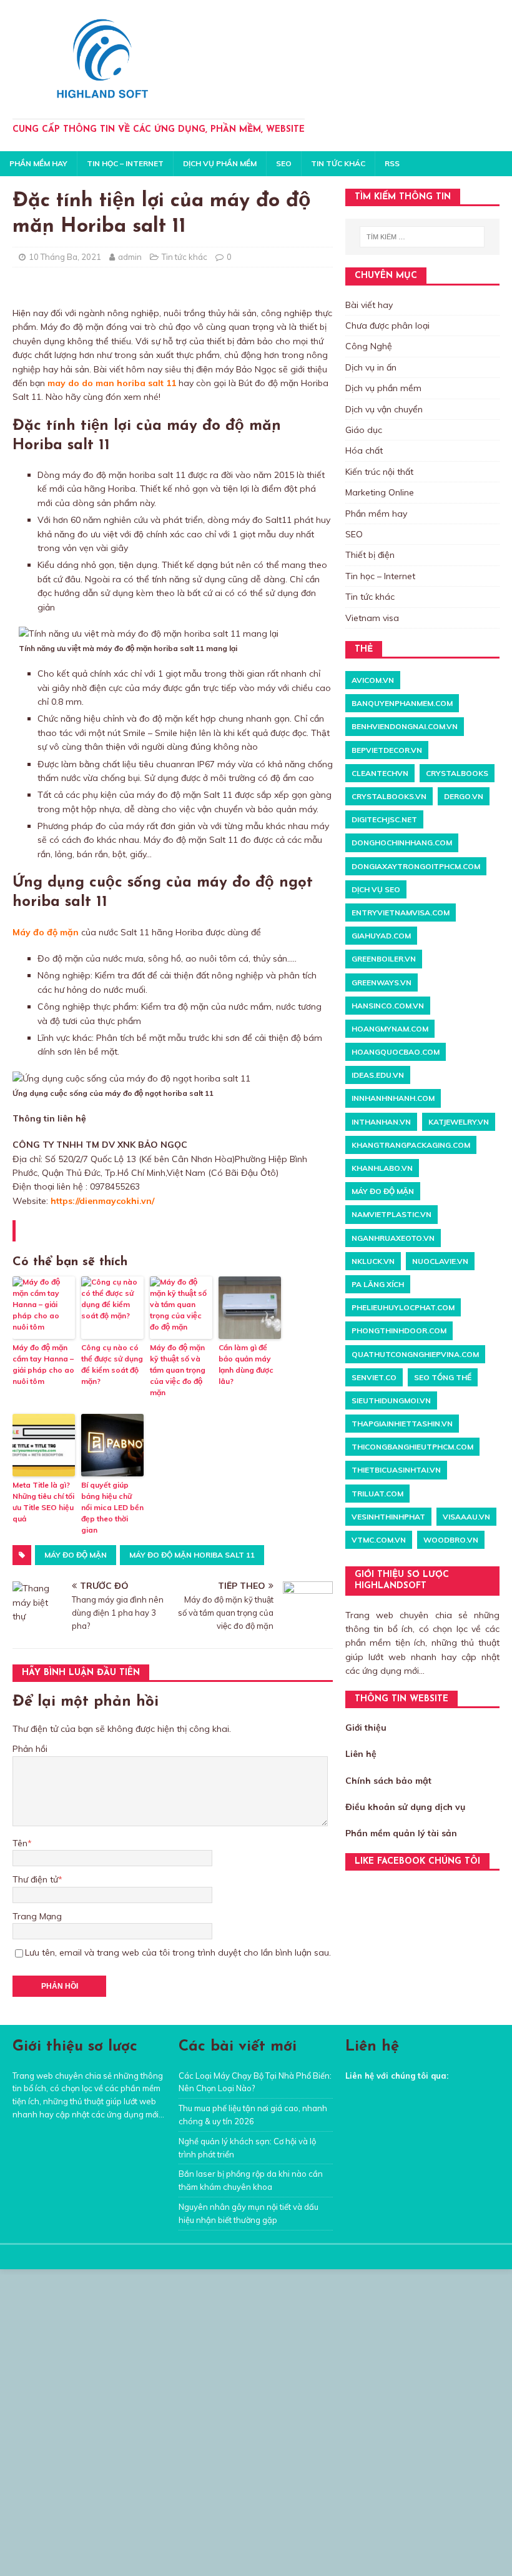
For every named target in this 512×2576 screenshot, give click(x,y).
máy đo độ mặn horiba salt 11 (192, 1555)
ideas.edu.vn (378, 1075)
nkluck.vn (373, 1261)
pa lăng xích (378, 1284)
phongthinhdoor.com (399, 1330)
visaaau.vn (466, 1517)
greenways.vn (382, 982)
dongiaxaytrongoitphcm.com (416, 866)
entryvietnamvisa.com (401, 913)
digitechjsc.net (384, 819)
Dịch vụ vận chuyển (384, 409)
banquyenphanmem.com (402, 703)
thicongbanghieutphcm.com (412, 1447)
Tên (20, 1843)
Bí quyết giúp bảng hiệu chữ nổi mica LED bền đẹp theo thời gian (112, 1507)
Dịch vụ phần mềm (220, 163)
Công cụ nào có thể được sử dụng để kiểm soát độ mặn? (112, 1364)
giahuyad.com (381, 936)
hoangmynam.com (390, 1029)
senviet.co (374, 1377)
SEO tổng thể (443, 1377)
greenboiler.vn (384, 959)
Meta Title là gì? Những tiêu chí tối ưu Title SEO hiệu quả (43, 1502)
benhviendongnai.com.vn (405, 726)
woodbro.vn (451, 1540)
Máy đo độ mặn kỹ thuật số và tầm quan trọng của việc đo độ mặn (178, 1370)
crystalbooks (457, 773)
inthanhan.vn (381, 1122)
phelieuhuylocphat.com (403, 1307)
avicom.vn (373, 680)
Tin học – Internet (125, 163)
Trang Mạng (37, 1916)
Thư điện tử (35, 1879)
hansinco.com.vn (388, 1006)
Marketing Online (380, 492)
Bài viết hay (369, 305)
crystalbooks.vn (389, 796)
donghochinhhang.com (402, 843)
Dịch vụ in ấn (371, 367)
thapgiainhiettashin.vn (402, 1424)
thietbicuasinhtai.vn (396, 1470)
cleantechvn (380, 773)
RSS (392, 163)
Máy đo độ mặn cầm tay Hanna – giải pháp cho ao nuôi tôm (43, 1364)
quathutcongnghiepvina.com (415, 1354)
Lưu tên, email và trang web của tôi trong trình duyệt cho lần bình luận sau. (178, 1952)
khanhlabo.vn (382, 1168)
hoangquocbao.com (396, 1052)
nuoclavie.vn (440, 1261)
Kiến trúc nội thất (379, 472)
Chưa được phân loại (387, 326)
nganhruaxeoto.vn (393, 1238)
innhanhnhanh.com (393, 1098)
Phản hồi (30, 1749)
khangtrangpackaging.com (411, 1145)
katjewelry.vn (459, 1122)
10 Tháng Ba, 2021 (65, 257)
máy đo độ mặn (76, 1555)
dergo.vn (464, 796)
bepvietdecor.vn (387, 750)
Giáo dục (364, 430)
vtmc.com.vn (379, 1540)
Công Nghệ (369, 346)
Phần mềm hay (38, 163)
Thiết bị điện (370, 555)
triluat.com (377, 1494)
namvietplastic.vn (391, 1214)
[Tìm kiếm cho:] (422, 237)
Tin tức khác (338, 163)
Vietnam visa (372, 618)
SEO (284, 163)
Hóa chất (364, 450)
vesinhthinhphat (388, 1517)
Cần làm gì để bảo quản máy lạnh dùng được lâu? (246, 1364)
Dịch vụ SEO (376, 889)
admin (130, 257)
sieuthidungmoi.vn (391, 1400)
